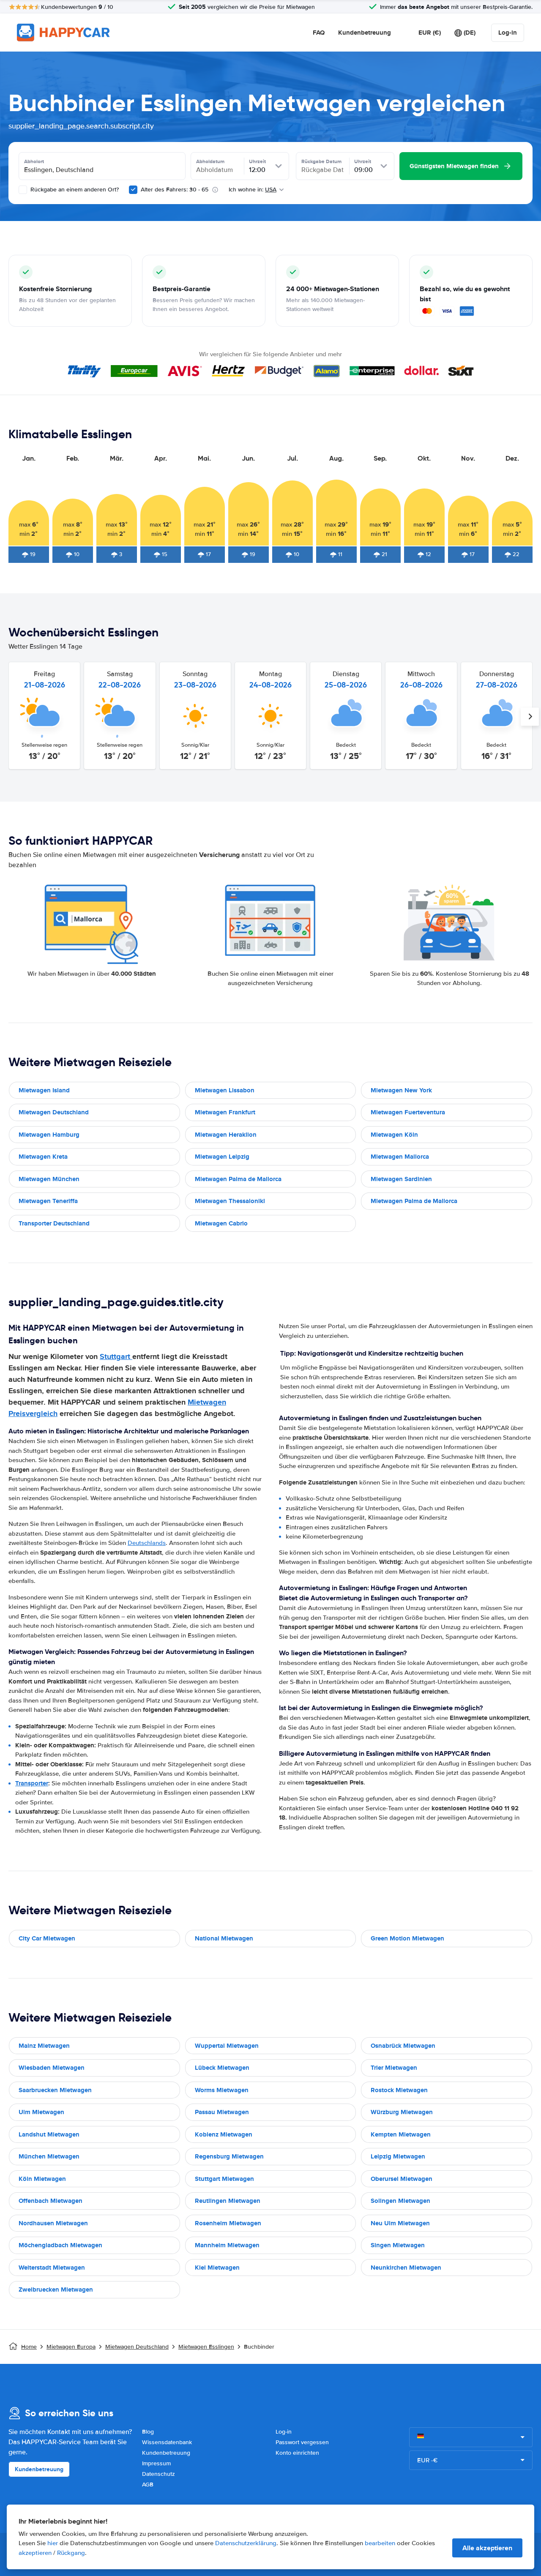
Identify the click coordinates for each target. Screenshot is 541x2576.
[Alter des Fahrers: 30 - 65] (133, 190)
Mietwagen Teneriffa (48, 1201)
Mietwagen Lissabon (225, 1090)
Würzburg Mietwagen (402, 2112)
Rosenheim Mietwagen (228, 2223)
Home (29, 2347)
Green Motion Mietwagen (407, 1938)
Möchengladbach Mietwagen (60, 2245)
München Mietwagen (49, 2156)
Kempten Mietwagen (401, 2134)
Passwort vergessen (302, 2442)
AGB (148, 2485)
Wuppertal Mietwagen (227, 2046)
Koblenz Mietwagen (224, 2134)
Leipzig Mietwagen (398, 2156)
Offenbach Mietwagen (51, 2201)
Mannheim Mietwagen (227, 2245)
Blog (148, 2432)
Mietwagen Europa (71, 2347)
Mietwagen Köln (394, 1135)
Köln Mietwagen (42, 2179)
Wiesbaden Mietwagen (52, 2068)
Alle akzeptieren (487, 2548)
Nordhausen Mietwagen (53, 2223)
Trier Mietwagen (394, 2068)
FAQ (319, 33)
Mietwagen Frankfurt (225, 1112)
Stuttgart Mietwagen (224, 2179)
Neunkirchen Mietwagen (406, 2268)
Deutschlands (147, 1543)
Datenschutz (158, 2474)
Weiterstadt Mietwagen (52, 2268)
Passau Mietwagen (222, 2112)
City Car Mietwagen (47, 1938)
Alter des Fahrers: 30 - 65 (175, 190)
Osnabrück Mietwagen (403, 2046)
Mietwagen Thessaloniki (230, 1201)
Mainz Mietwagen (44, 2046)
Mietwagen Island (44, 1090)
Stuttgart (116, 1356)
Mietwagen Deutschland (54, 1112)
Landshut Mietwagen (49, 2134)
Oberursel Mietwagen (402, 2179)
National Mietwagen (224, 1938)
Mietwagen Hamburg (49, 1135)
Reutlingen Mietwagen (228, 2201)
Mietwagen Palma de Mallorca (238, 1179)
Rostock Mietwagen (399, 2090)
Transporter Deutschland (54, 1223)
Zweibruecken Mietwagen (56, 2289)
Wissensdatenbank (167, 2442)
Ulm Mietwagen (41, 2112)
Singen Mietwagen (398, 2245)
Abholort (34, 161)
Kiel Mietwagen (217, 2268)
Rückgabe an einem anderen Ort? (74, 190)
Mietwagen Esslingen (206, 2347)
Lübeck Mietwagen (222, 2068)
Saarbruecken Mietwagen (55, 2090)
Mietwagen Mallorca (400, 1157)
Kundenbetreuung (365, 33)
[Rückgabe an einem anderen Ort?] (23, 190)
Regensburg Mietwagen (229, 2156)
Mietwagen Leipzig (222, 1157)
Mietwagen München (49, 1179)
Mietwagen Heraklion (226, 1135)
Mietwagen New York (401, 1090)
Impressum (156, 2463)
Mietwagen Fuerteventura (408, 1112)
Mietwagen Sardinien (401, 1179)
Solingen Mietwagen (400, 2201)
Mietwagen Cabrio (221, 1223)
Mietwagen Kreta (43, 1157)
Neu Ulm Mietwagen (400, 2223)
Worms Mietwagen (222, 2090)
